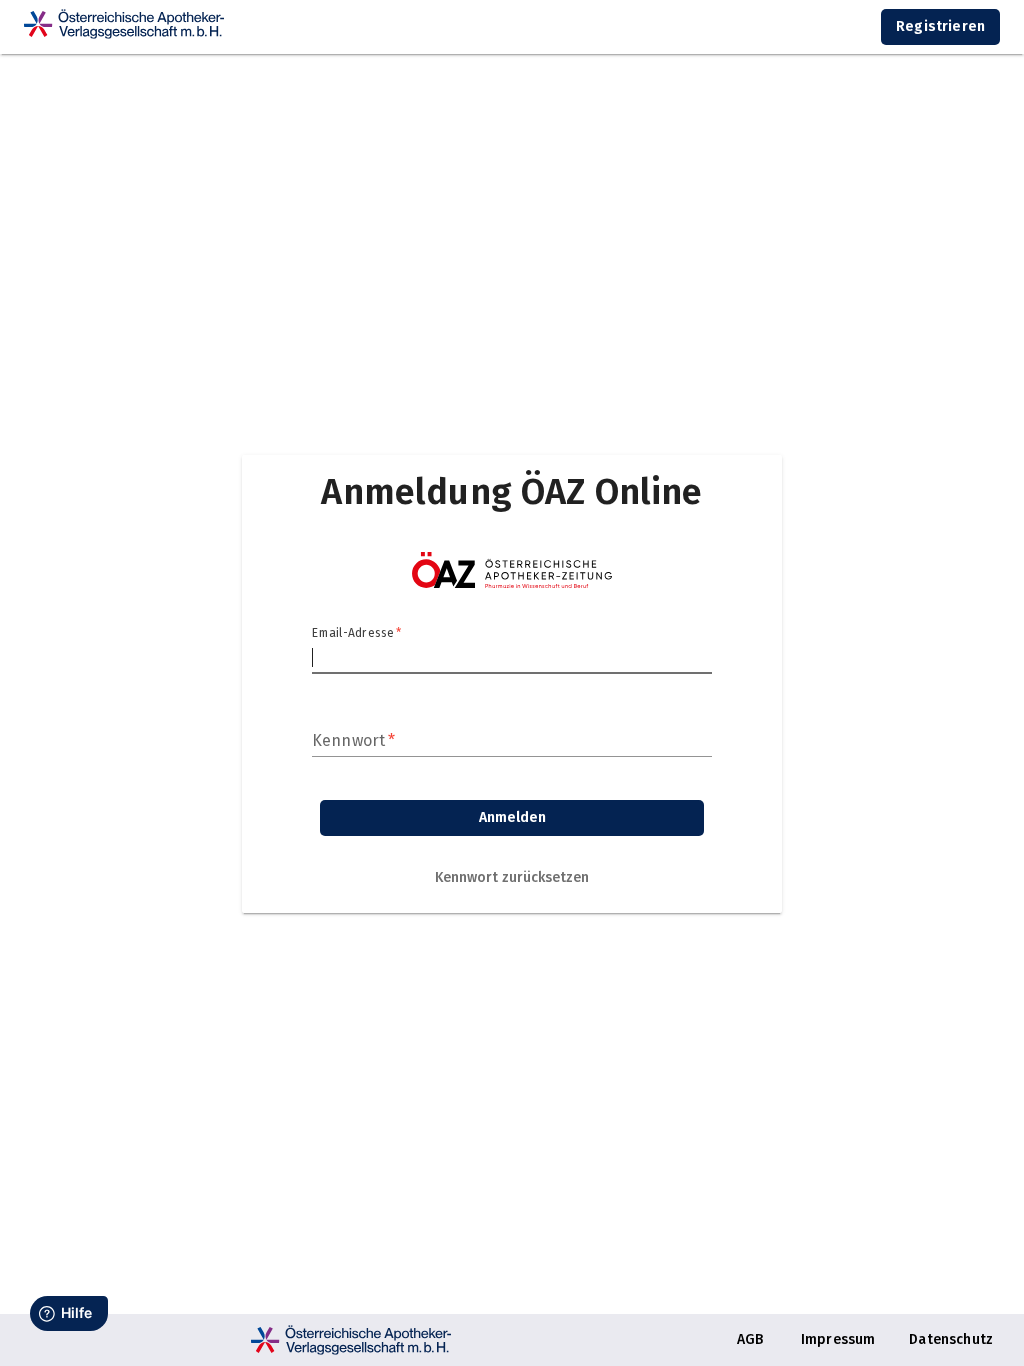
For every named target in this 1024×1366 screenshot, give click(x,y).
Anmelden (512, 817)
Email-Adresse (356, 633)
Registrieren (940, 26)
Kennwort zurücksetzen (512, 877)
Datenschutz (951, 1339)
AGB (750, 1339)
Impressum (838, 1339)
